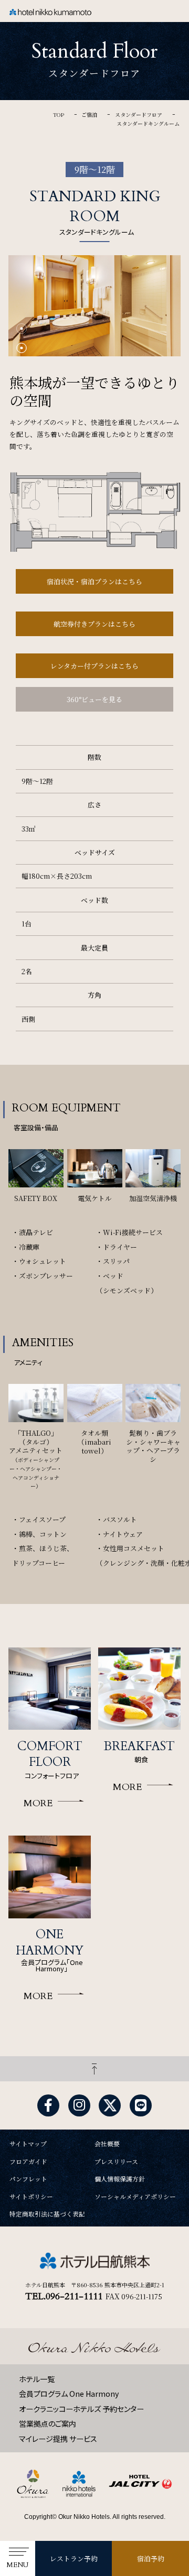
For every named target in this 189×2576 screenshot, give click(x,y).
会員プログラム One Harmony (69, 2394)
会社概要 (107, 2144)
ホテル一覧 (37, 2379)
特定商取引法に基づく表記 (47, 2214)
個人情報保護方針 (120, 2179)
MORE (38, 1803)
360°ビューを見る (94, 699)
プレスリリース (116, 2162)
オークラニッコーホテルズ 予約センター (81, 2409)
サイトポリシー (31, 2197)
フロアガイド (28, 2162)
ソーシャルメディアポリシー (135, 2197)
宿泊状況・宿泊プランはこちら (94, 581)
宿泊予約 (151, 2558)
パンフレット (28, 2179)
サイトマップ (28, 2144)
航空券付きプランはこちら (94, 624)
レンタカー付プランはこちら (94, 666)
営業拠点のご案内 (48, 2424)
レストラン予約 (74, 2558)
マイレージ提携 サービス (58, 2439)
